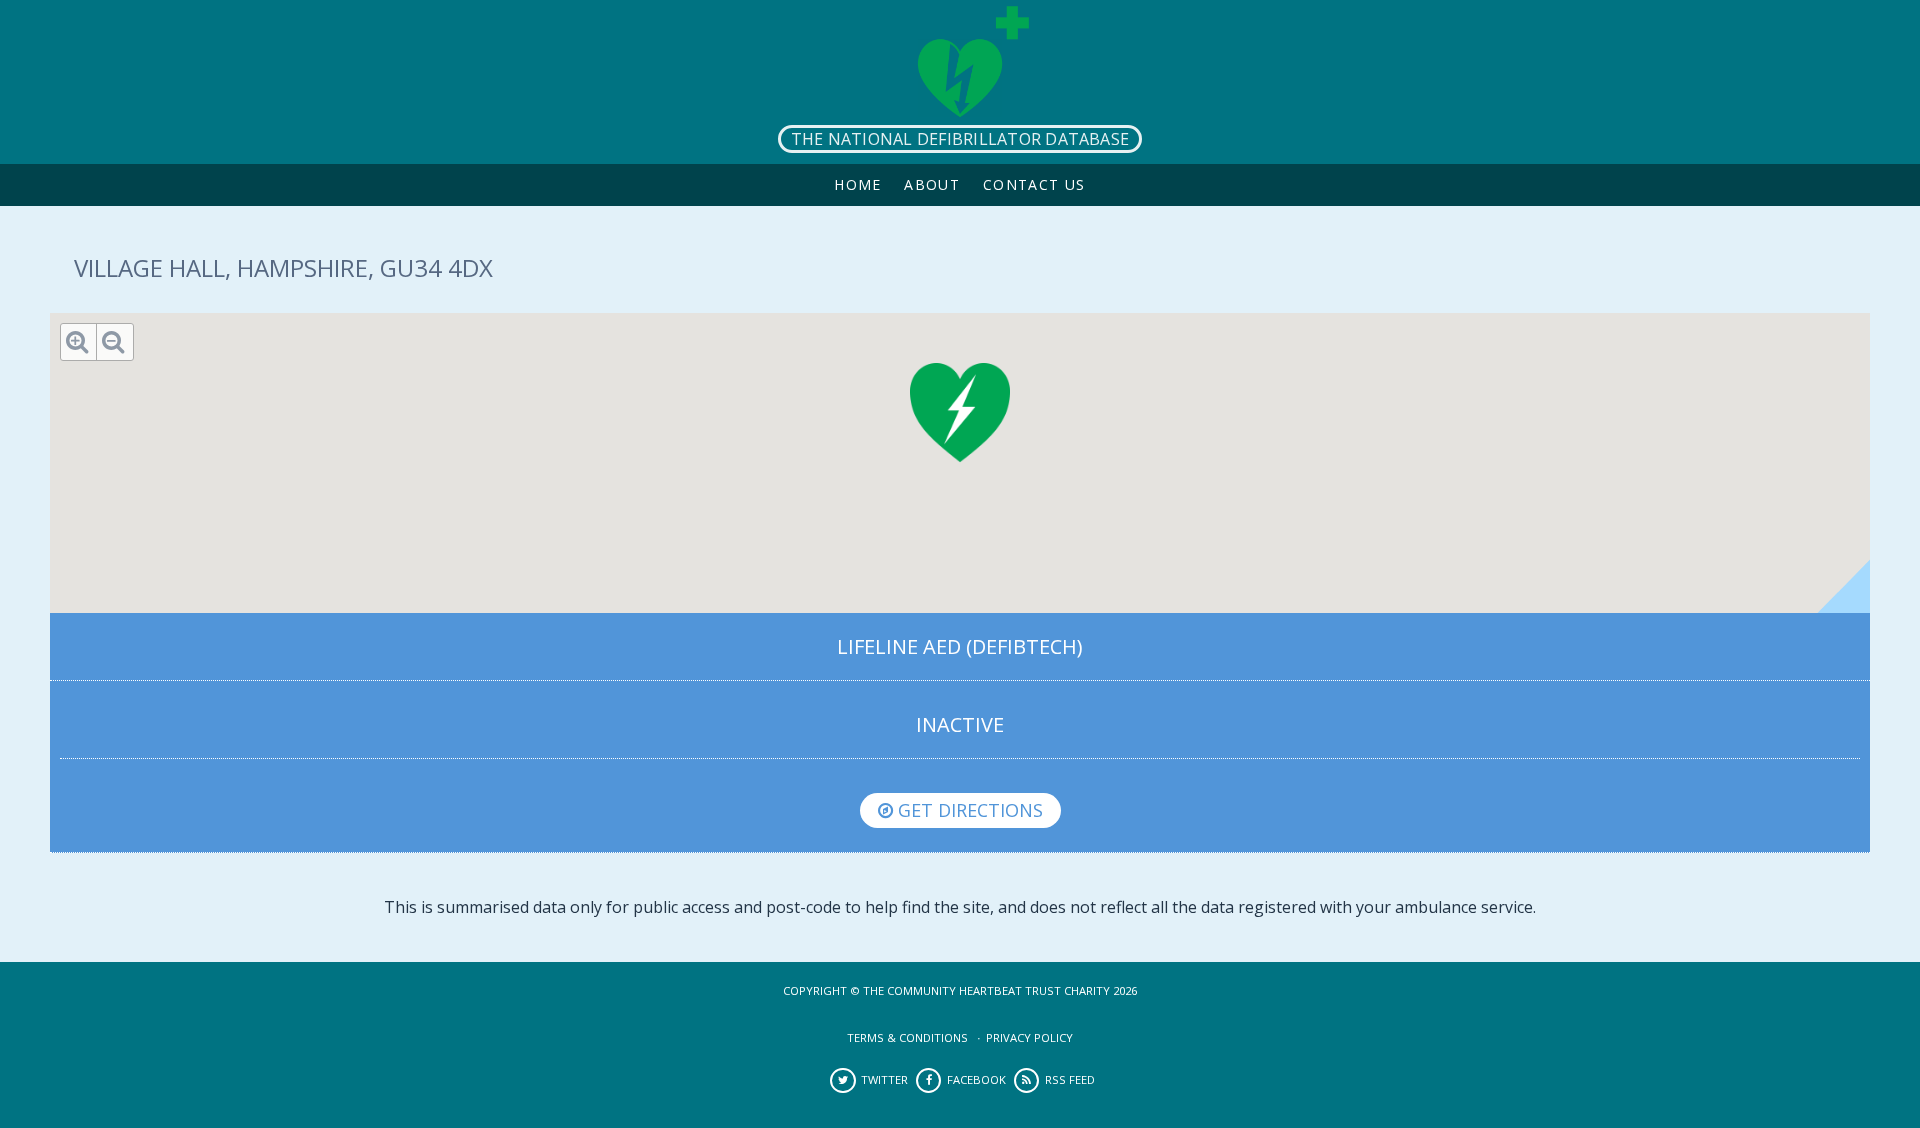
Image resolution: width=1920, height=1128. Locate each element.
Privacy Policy (1029, 1037)
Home (858, 184)
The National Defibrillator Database (960, 139)
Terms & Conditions (907, 1037)
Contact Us (1034, 184)
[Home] (960, 82)
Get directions (968, 810)
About (932, 184)
